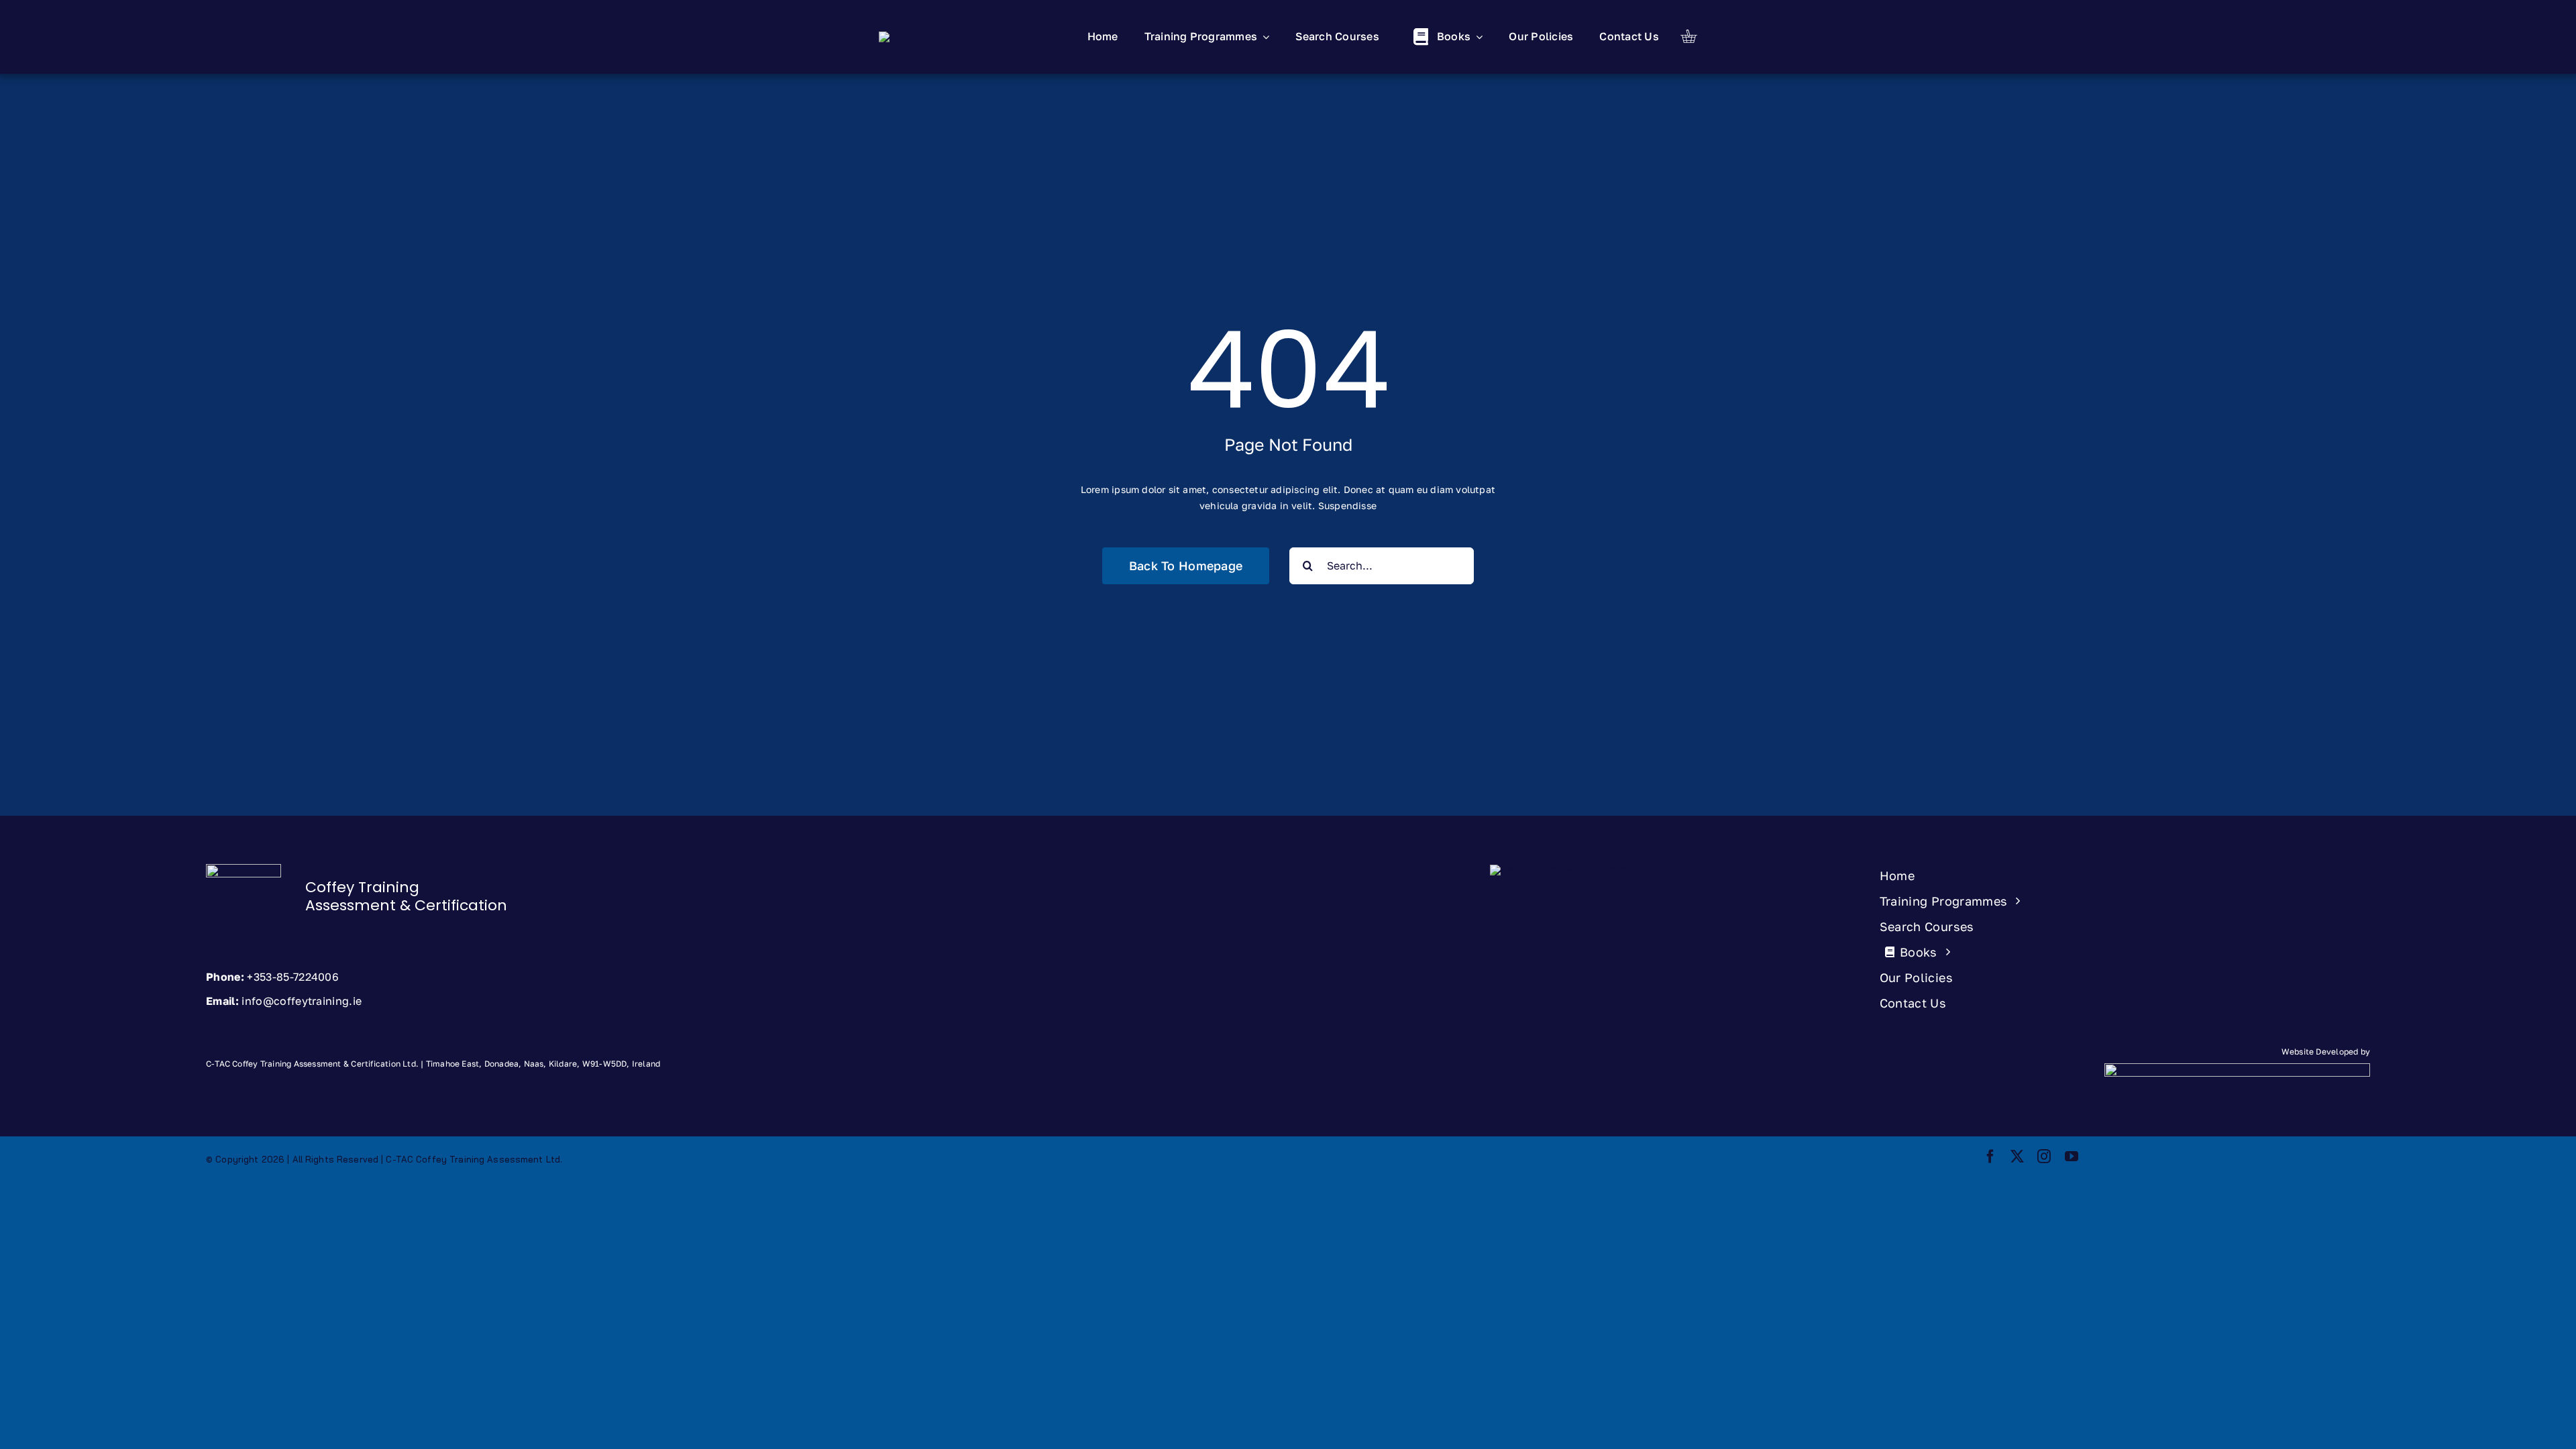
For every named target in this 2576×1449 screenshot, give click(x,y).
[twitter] (2017, 1157)
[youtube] (2072, 1157)
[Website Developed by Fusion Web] (2038, 1086)
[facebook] (1990, 1157)
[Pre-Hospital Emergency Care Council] (1562, 869)
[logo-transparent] (899, 36)
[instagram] (2044, 1157)
